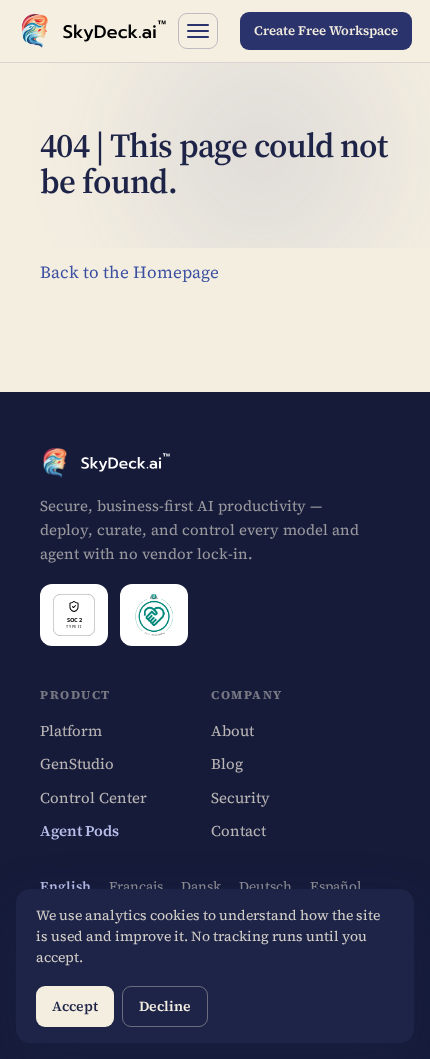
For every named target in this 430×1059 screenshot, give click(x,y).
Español (335, 886)
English (65, 886)
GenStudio (77, 763)
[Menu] (198, 31)
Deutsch (265, 886)
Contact (238, 830)
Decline (165, 1006)
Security (240, 797)
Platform (71, 730)
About (232, 730)
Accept (75, 1006)
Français (136, 886)
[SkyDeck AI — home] (92, 31)
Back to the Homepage (129, 272)
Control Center (93, 797)
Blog (227, 763)
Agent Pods (79, 830)
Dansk (201, 886)
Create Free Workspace (326, 30)
